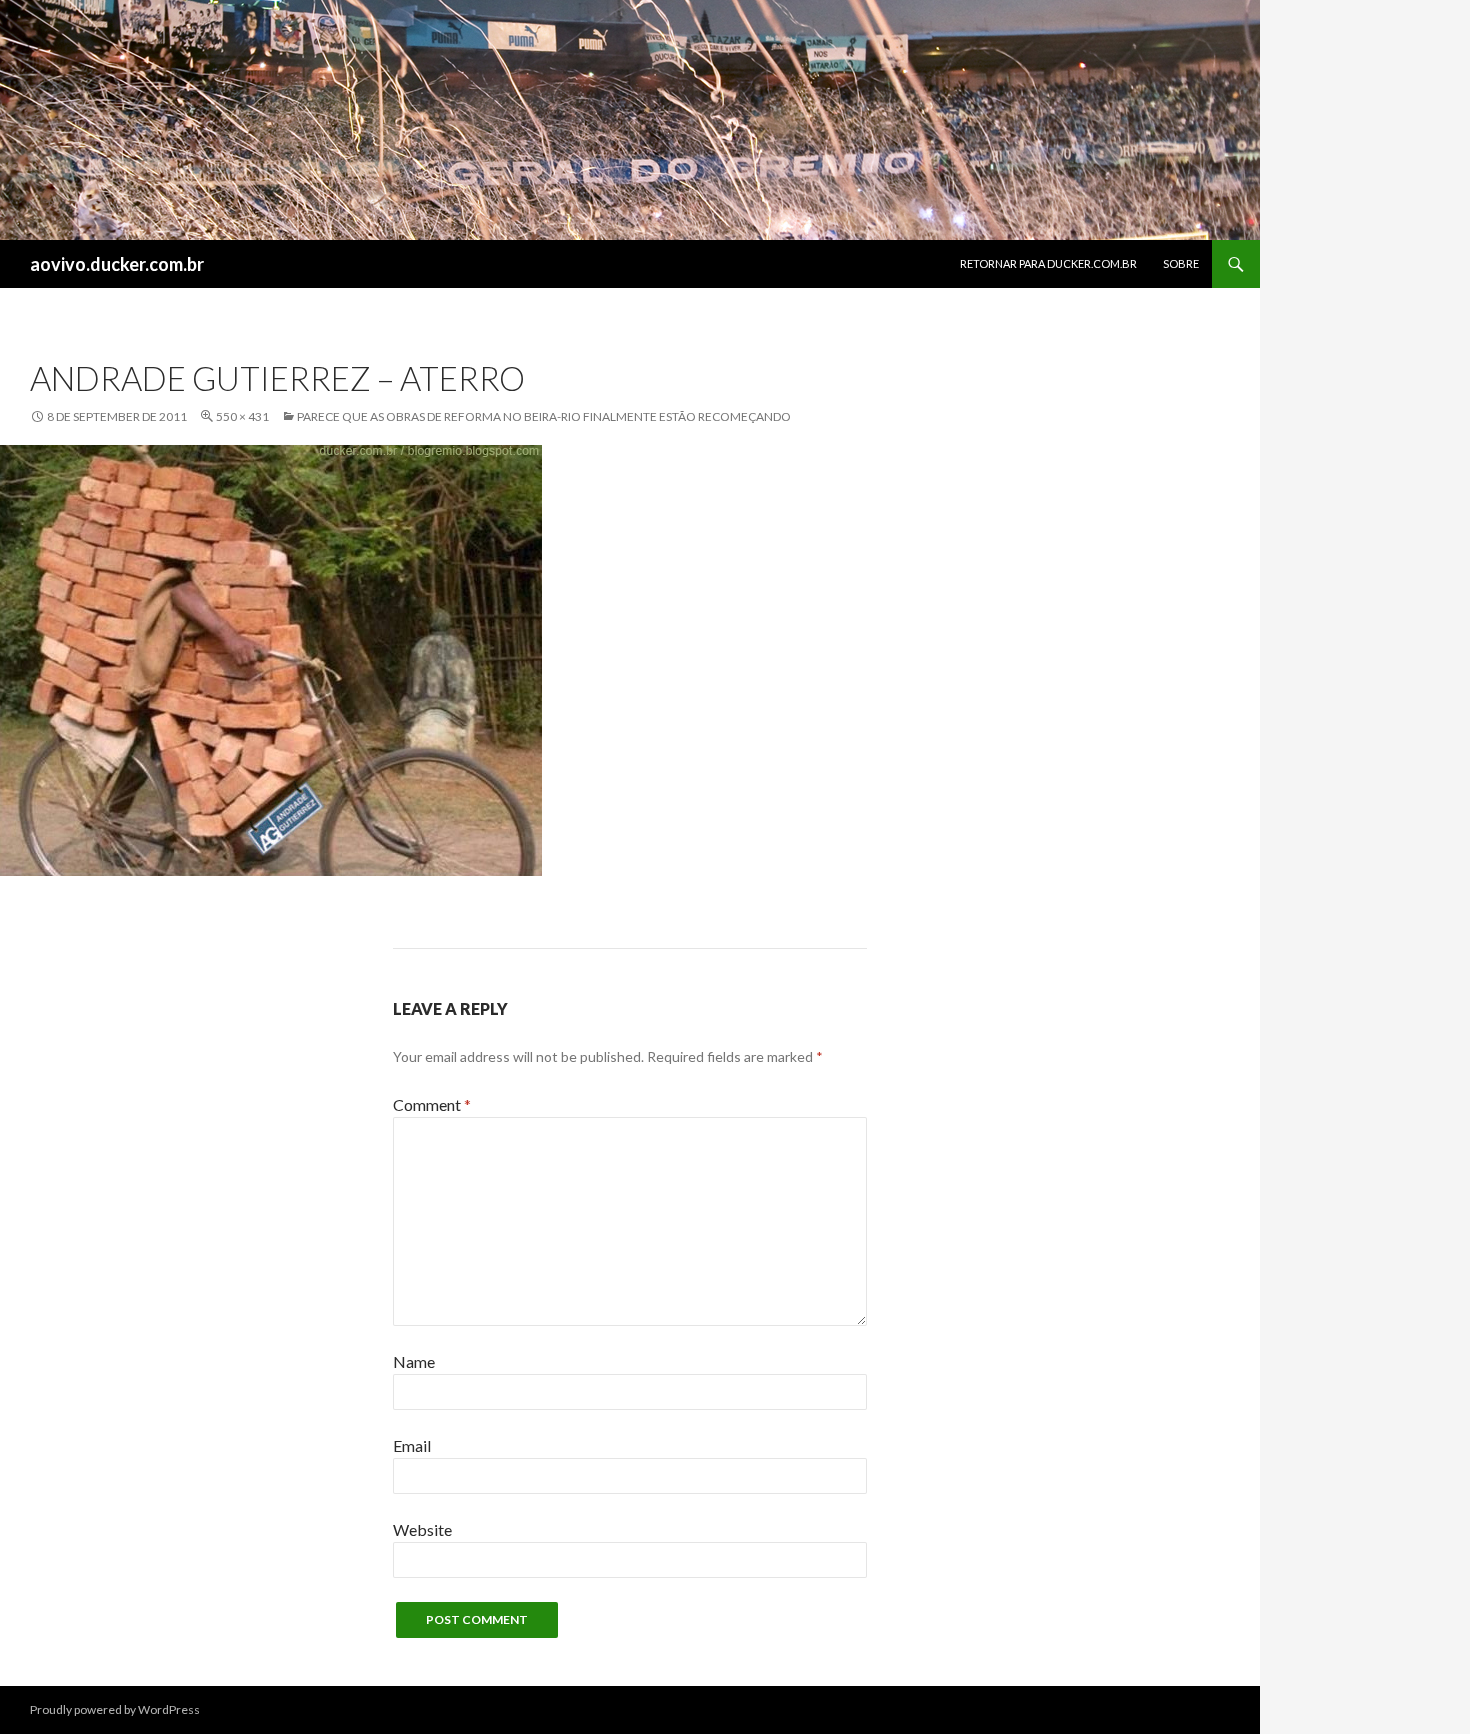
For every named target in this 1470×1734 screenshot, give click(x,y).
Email (412, 1445)
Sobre (1181, 263)
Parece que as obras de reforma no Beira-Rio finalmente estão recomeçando (544, 416)
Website (422, 1529)
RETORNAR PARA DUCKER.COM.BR (1048, 263)
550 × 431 (242, 416)
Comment (432, 1104)
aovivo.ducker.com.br (117, 264)
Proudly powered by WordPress (115, 1709)
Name (414, 1361)
